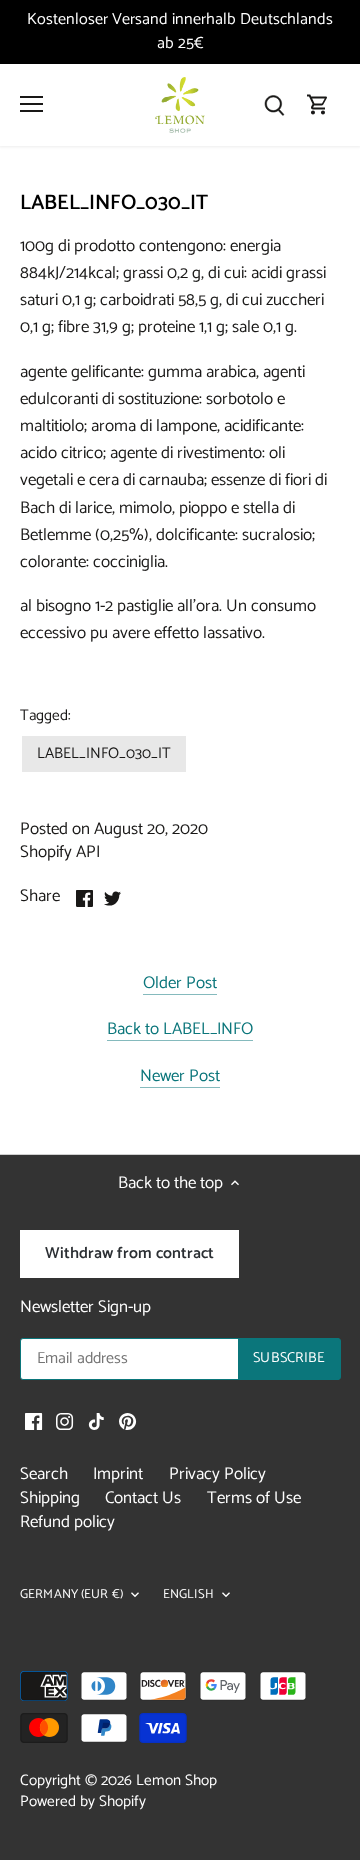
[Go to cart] (318, 104)
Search (44, 1474)
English (188, 1595)
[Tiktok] (96, 1422)
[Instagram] (64, 1422)
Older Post (180, 984)
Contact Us (143, 1498)
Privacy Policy (217, 1474)
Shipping (50, 1498)
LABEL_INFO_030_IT (104, 753)
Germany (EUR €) (71, 1595)
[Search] (274, 104)
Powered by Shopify (83, 1801)
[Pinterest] (127, 1422)
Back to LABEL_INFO (180, 1030)
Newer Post (180, 1077)
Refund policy (67, 1522)
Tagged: (45, 716)
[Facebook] (33, 1422)
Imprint (118, 1474)
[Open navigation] (31, 104)
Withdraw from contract (129, 1253)
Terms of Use (254, 1498)
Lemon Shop (176, 1780)
